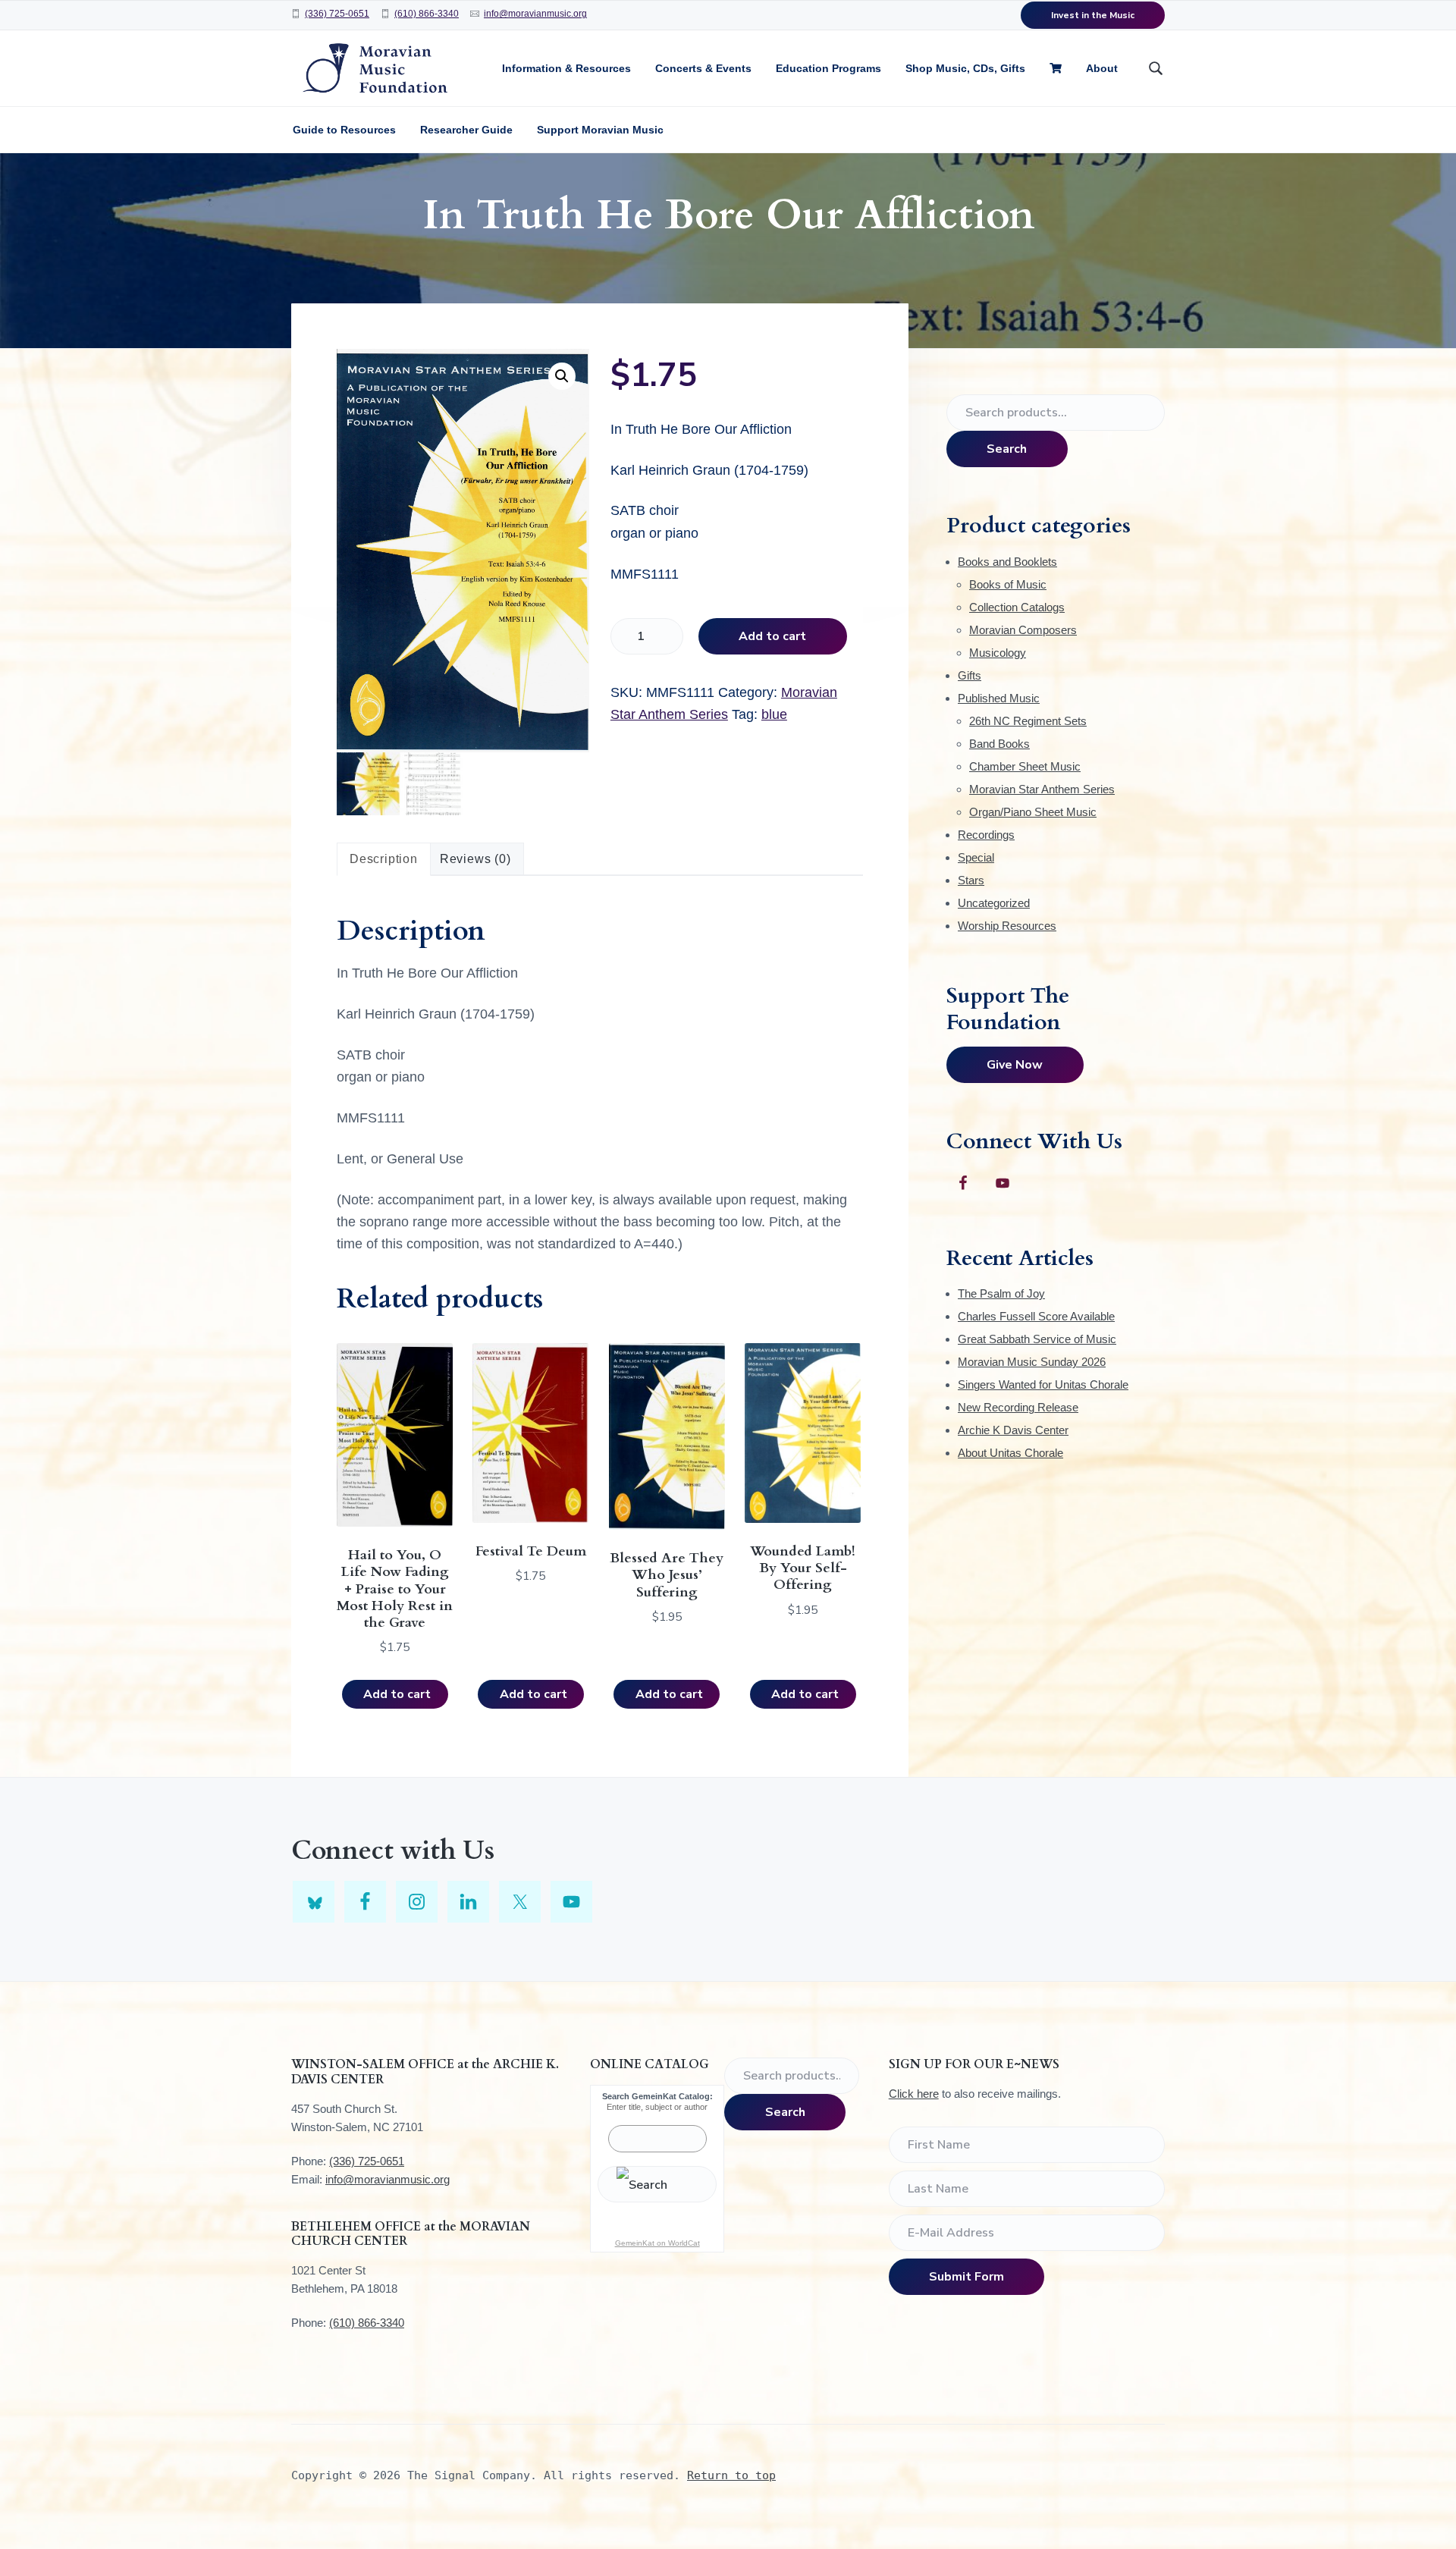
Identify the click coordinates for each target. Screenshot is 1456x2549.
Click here (914, 2094)
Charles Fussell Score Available (1036, 1316)
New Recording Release (1018, 1407)
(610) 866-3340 (427, 14)
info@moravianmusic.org (535, 14)
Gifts (970, 675)
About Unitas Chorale (1010, 1453)
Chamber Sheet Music (1025, 766)
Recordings (986, 835)
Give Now (1015, 1065)
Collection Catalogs (1017, 607)
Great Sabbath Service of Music (1037, 1339)
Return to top (731, 2475)
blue (774, 714)
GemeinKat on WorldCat (657, 2243)
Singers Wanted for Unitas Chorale (1043, 1384)
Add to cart (772, 636)
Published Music (999, 698)
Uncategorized (994, 903)
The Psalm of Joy (1001, 1293)
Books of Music (1008, 584)
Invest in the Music (1093, 15)
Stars (971, 880)
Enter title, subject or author (657, 2107)
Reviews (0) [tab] (475, 859)
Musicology (998, 653)
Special (976, 857)
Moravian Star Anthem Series (1042, 789)
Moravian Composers (1023, 630)
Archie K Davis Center (1013, 1430)
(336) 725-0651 (337, 14)
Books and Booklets (1007, 562)
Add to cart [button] (397, 1694)
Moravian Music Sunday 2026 (1032, 1362)
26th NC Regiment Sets (1028, 721)
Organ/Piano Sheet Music (1033, 812)
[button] (562, 376)
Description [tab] (384, 859)
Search (1007, 449)
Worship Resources (1007, 926)
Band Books (999, 744)
